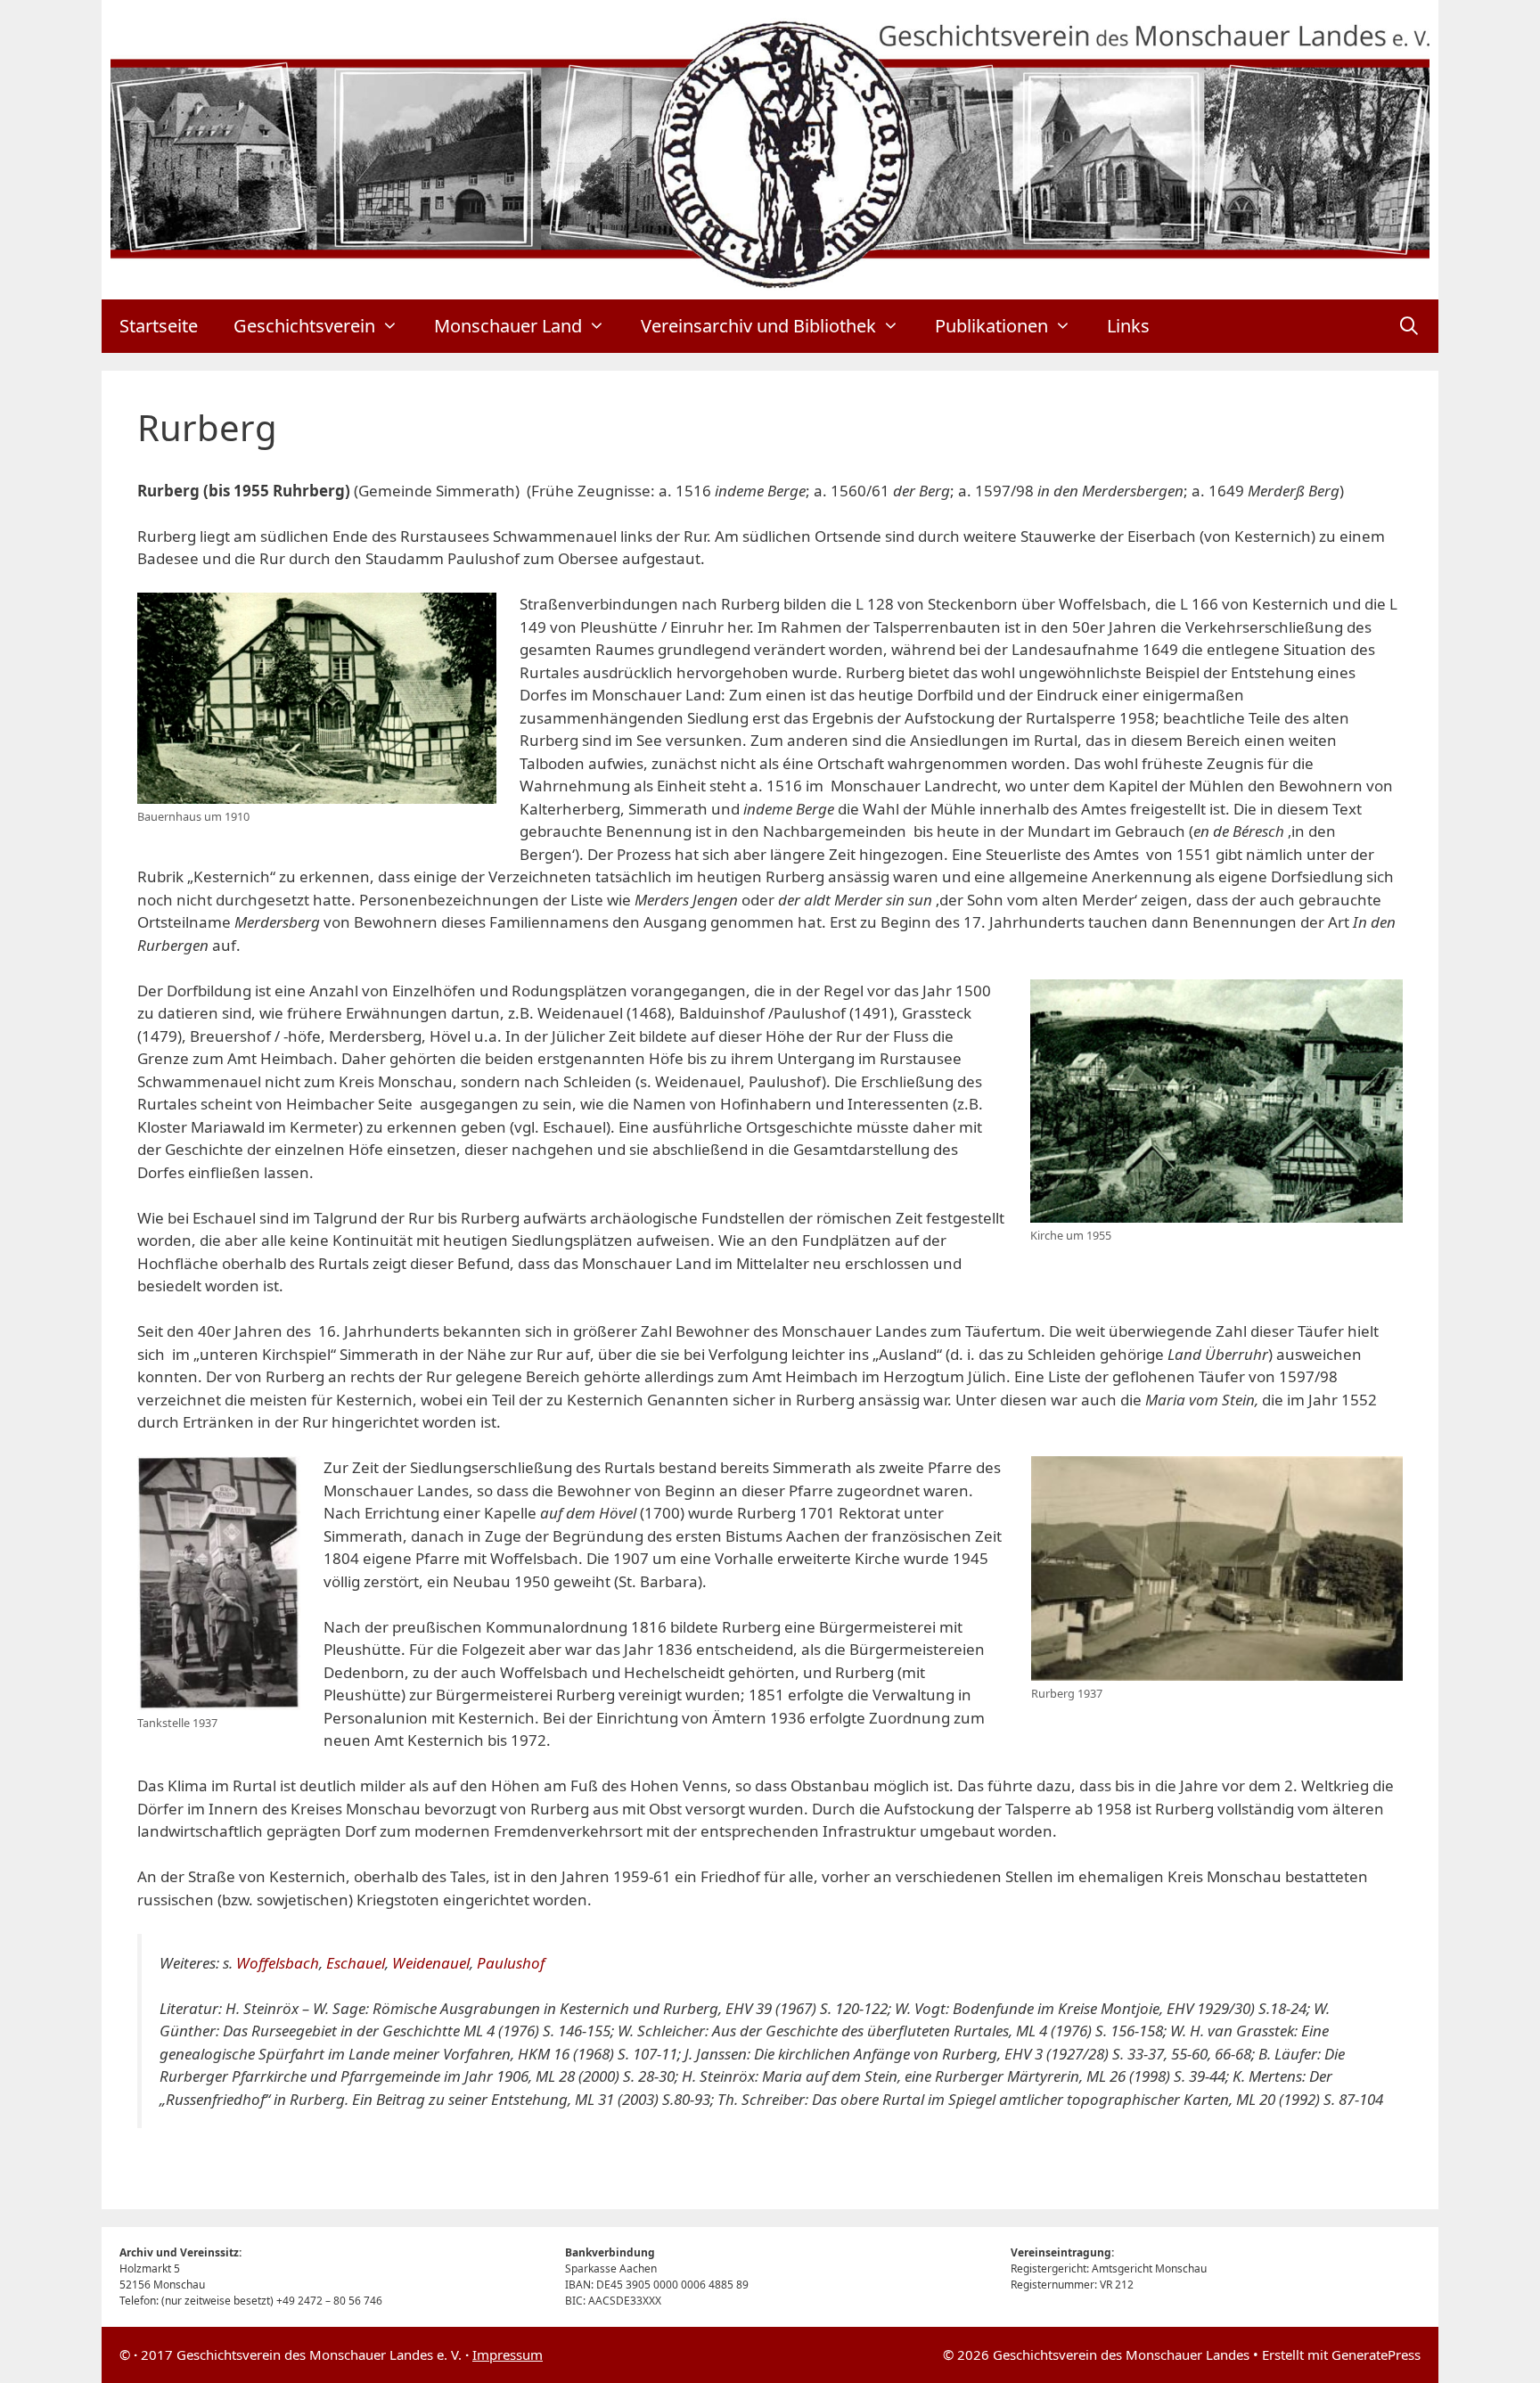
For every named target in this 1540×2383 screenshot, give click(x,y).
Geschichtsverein (304, 326)
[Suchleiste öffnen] (1409, 326)
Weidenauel (431, 1963)
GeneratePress (1376, 2354)
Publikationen (991, 326)
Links (1128, 326)
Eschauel (356, 1963)
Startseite (159, 326)
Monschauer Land (508, 326)
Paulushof (511, 1963)
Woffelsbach (278, 1963)
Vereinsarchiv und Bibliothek (758, 326)
